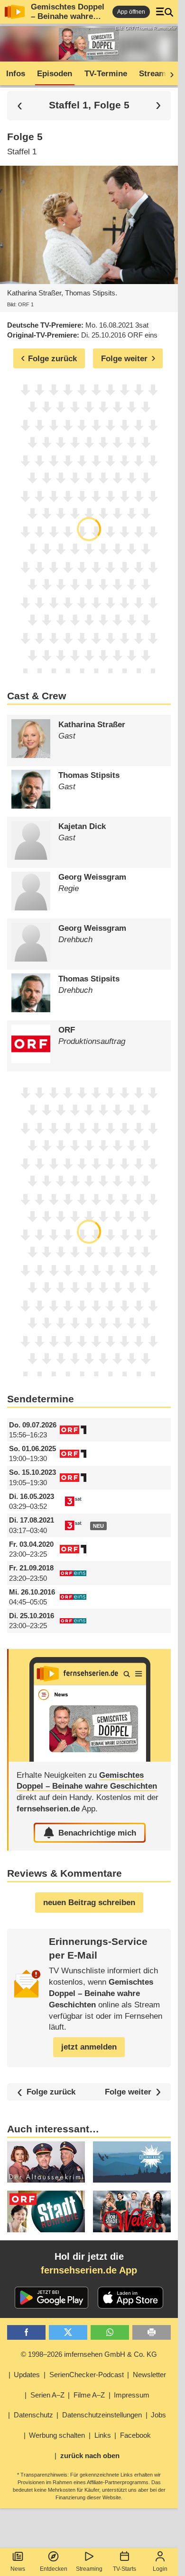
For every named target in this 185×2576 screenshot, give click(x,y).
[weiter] (169, 74)
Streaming (89, 2569)
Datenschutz (33, 2415)
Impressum (132, 2395)
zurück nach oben (90, 2456)
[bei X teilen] (68, 2332)
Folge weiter (128, 2092)
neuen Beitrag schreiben (89, 1903)
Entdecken (54, 2569)
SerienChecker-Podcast (87, 2375)
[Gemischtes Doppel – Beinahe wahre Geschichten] (90, 1705)
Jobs (158, 2415)
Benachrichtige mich (97, 1833)
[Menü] (165, 12)
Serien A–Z (47, 2395)
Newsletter (149, 2375)
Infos (16, 74)
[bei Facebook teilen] (26, 2332)
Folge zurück (51, 2092)
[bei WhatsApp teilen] (110, 2332)
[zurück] (20, 105)
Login (160, 2569)
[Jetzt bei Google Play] (51, 2298)
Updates (27, 2375)
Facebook (135, 2435)
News (18, 2569)
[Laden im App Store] (130, 2298)
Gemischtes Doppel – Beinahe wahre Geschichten (68, 16)
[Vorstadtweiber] (132, 2211)
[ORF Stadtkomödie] (46, 2211)
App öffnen (131, 12)
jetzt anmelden (89, 2047)
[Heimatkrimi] (132, 2162)
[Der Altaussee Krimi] (46, 2162)
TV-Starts (125, 2569)
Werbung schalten (57, 2435)
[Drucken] (152, 2332)
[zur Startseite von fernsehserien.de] (15, 12)
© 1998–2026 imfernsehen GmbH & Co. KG (89, 2354)
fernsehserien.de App (89, 2270)
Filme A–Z (89, 2395)
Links (103, 2435)
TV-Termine (106, 74)
